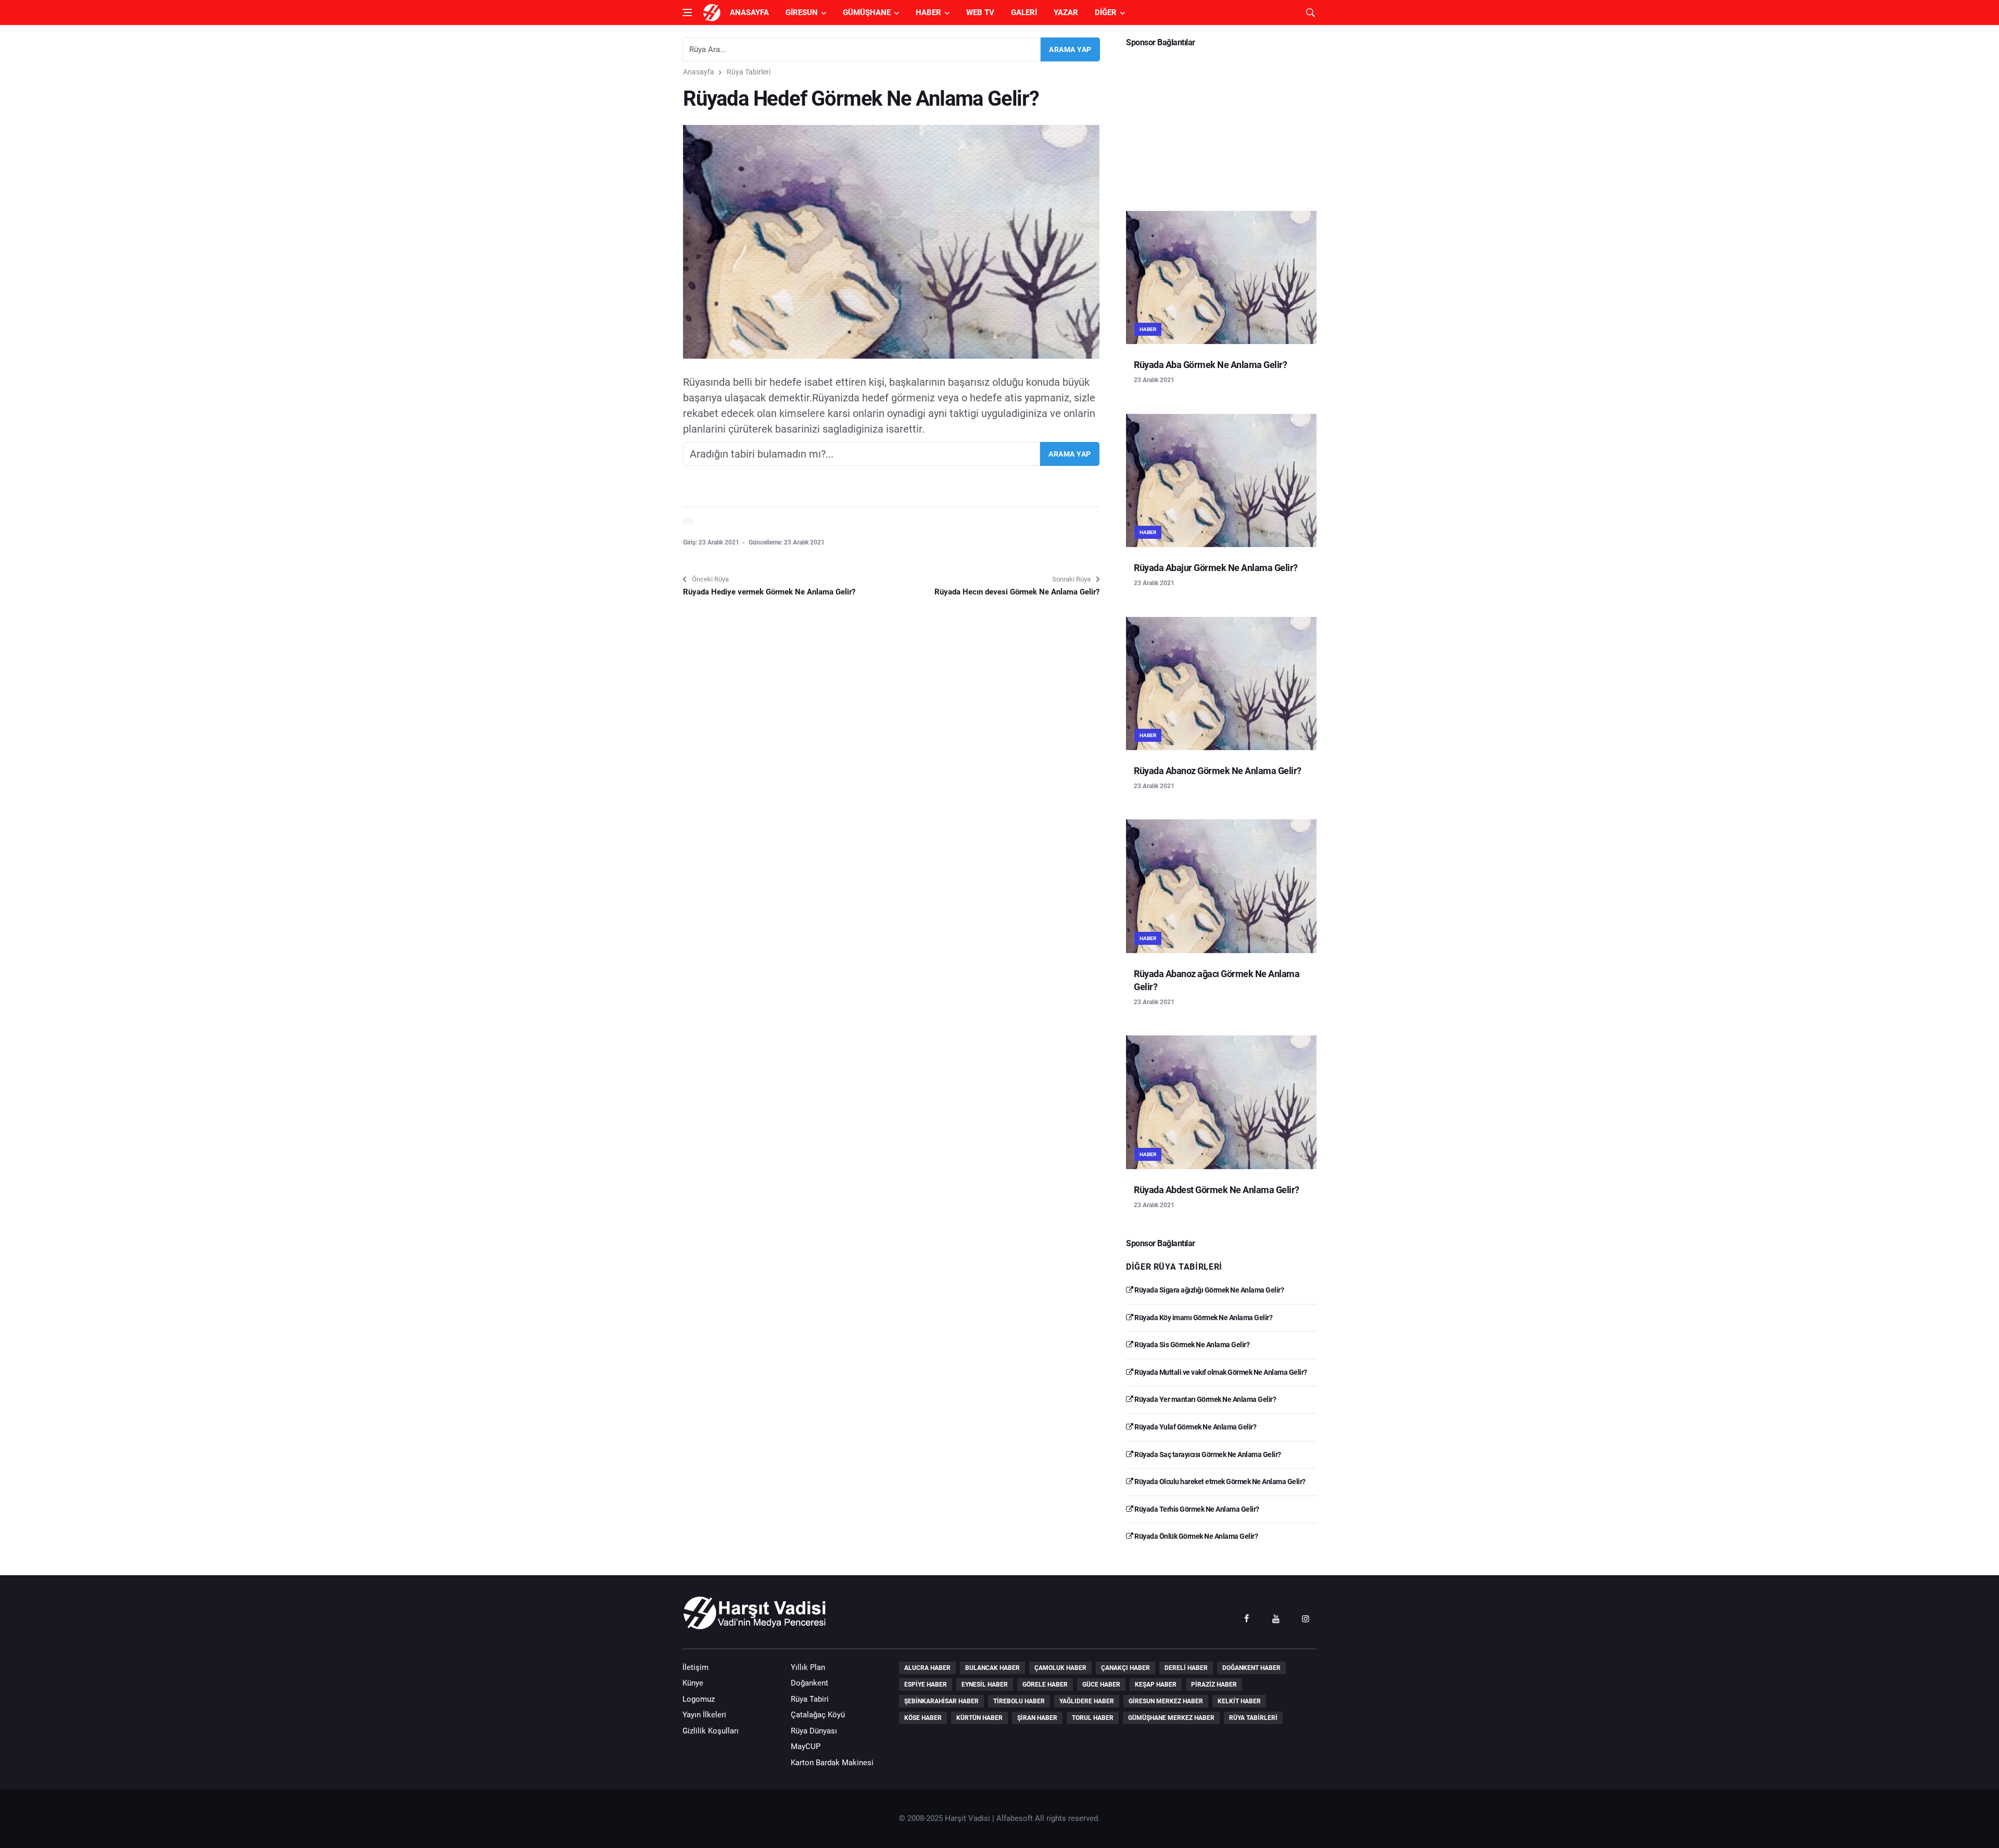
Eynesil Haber (985, 1685)
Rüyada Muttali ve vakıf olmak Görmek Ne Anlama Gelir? (1220, 1372)
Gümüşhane (867, 12)
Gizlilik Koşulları (711, 1731)
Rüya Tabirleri (749, 72)
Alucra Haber (927, 1668)
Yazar (1066, 12)
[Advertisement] (1221, 125)
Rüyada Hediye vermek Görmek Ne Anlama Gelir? (769, 592)
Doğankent (809, 1683)
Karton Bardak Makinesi (832, 1763)
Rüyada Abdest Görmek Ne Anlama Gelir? (1217, 1190)
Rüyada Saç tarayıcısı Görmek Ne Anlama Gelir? (1207, 1454)
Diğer (1106, 12)
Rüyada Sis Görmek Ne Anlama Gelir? (1191, 1345)
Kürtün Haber (979, 1718)
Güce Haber (1101, 1685)
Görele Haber (1045, 1685)
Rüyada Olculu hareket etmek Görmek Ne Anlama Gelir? (1219, 1482)
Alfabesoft (1015, 1818)
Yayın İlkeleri (704, 1715)
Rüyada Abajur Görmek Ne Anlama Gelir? (1216, 568)
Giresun (802, 12)
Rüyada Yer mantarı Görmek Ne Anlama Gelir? (1205, 1399)
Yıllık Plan (808, 1667)
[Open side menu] (687, 12)
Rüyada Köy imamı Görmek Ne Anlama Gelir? (1203, 1318)
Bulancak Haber (992, 1668)
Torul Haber (1093, 1718)
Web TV (980, 12)
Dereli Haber (1186, 1668)
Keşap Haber (1156, 1685)
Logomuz (699, 1699)
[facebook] (1246, 1618)
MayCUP (806, 1746)
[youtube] (1276, 1618)
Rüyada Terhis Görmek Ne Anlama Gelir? (1196, 1509)
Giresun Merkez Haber (1166, 1701)
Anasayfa (749, 12)
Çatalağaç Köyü (818, 1715)
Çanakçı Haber (1125, 1668)
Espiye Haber (926, 1685)
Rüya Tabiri (810, 1699)
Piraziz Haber (1214, 1685)
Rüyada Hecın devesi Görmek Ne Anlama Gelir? (1017, 592)
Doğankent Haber (1251, 1668)
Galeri (1024, 12)
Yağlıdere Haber (1087, 1701)
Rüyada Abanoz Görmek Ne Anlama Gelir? (1218, 771)
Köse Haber (923, 1718)
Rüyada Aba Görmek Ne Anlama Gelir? (1210, 365)
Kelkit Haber (1239, 1701)
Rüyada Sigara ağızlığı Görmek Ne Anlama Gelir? (1209, 1290)
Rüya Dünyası (814, 1731)
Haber (928, 12)
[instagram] (1306, 1618)
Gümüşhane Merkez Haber (1171, 1718)
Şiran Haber (1037, 1718)
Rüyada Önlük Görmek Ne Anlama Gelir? (1195, 1536)
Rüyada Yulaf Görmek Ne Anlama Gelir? (1195, 1427)
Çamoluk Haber (1060, 1668)
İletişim (695, 1667)
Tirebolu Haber (1019, 1701)
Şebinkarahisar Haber (941, 1701)
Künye (693, 1683)
